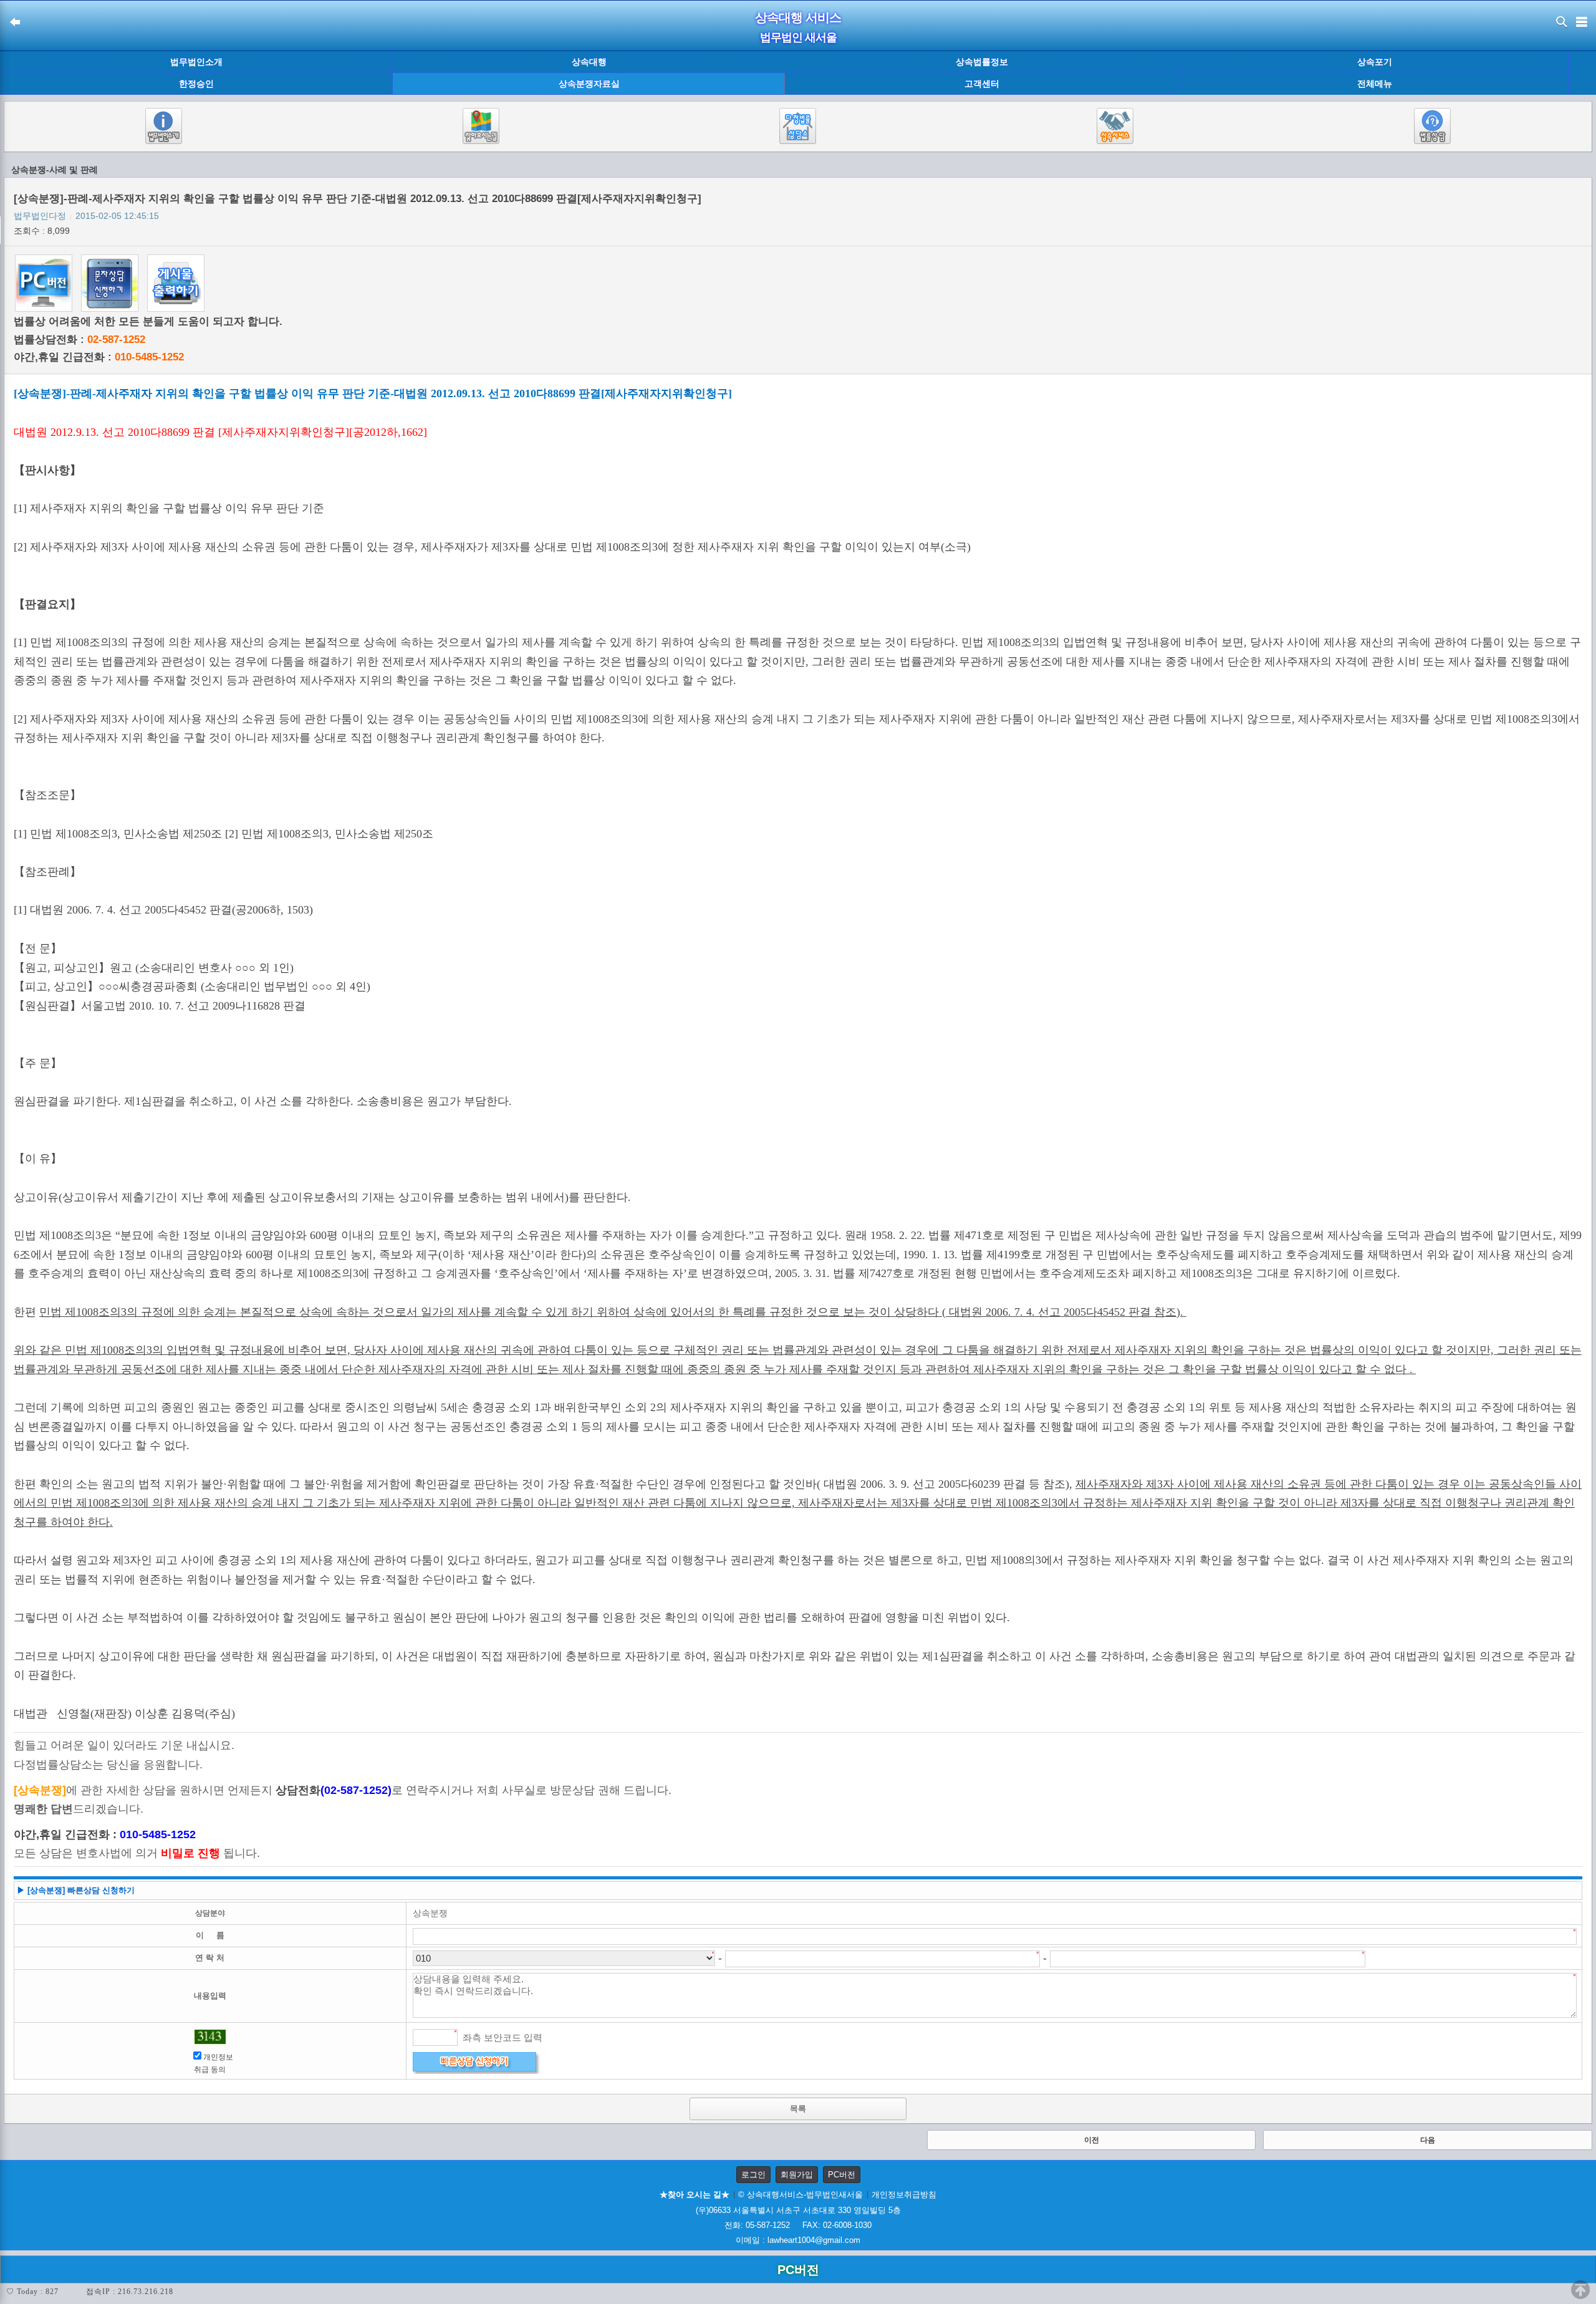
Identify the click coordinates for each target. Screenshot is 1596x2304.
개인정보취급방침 (904, 2195)
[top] (1580, 2290)
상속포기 (1375, 62)
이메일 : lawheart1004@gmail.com (798, 2240)
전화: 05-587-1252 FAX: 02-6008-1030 (798, 2225)
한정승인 (196, 84)
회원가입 (797, 2175)
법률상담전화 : (79, 340)
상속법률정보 (982, 62)
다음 (1428, 2140)
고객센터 (982, 84)
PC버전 (842, 2175)
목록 (798, 2109)
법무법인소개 (196, 62)
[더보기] (1582, 73)
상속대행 (589, 62)
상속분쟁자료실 (589, 84)
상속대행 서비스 (798, 17)
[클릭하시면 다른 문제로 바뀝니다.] (210, 2037)
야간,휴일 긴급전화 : (99, 357)
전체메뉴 (1375, 84)
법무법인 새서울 (798, 37)
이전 (1092, 2140)
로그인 (753, 2175)
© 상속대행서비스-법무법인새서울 (800, 2195)
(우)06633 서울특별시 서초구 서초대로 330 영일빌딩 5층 (798, 2210)
